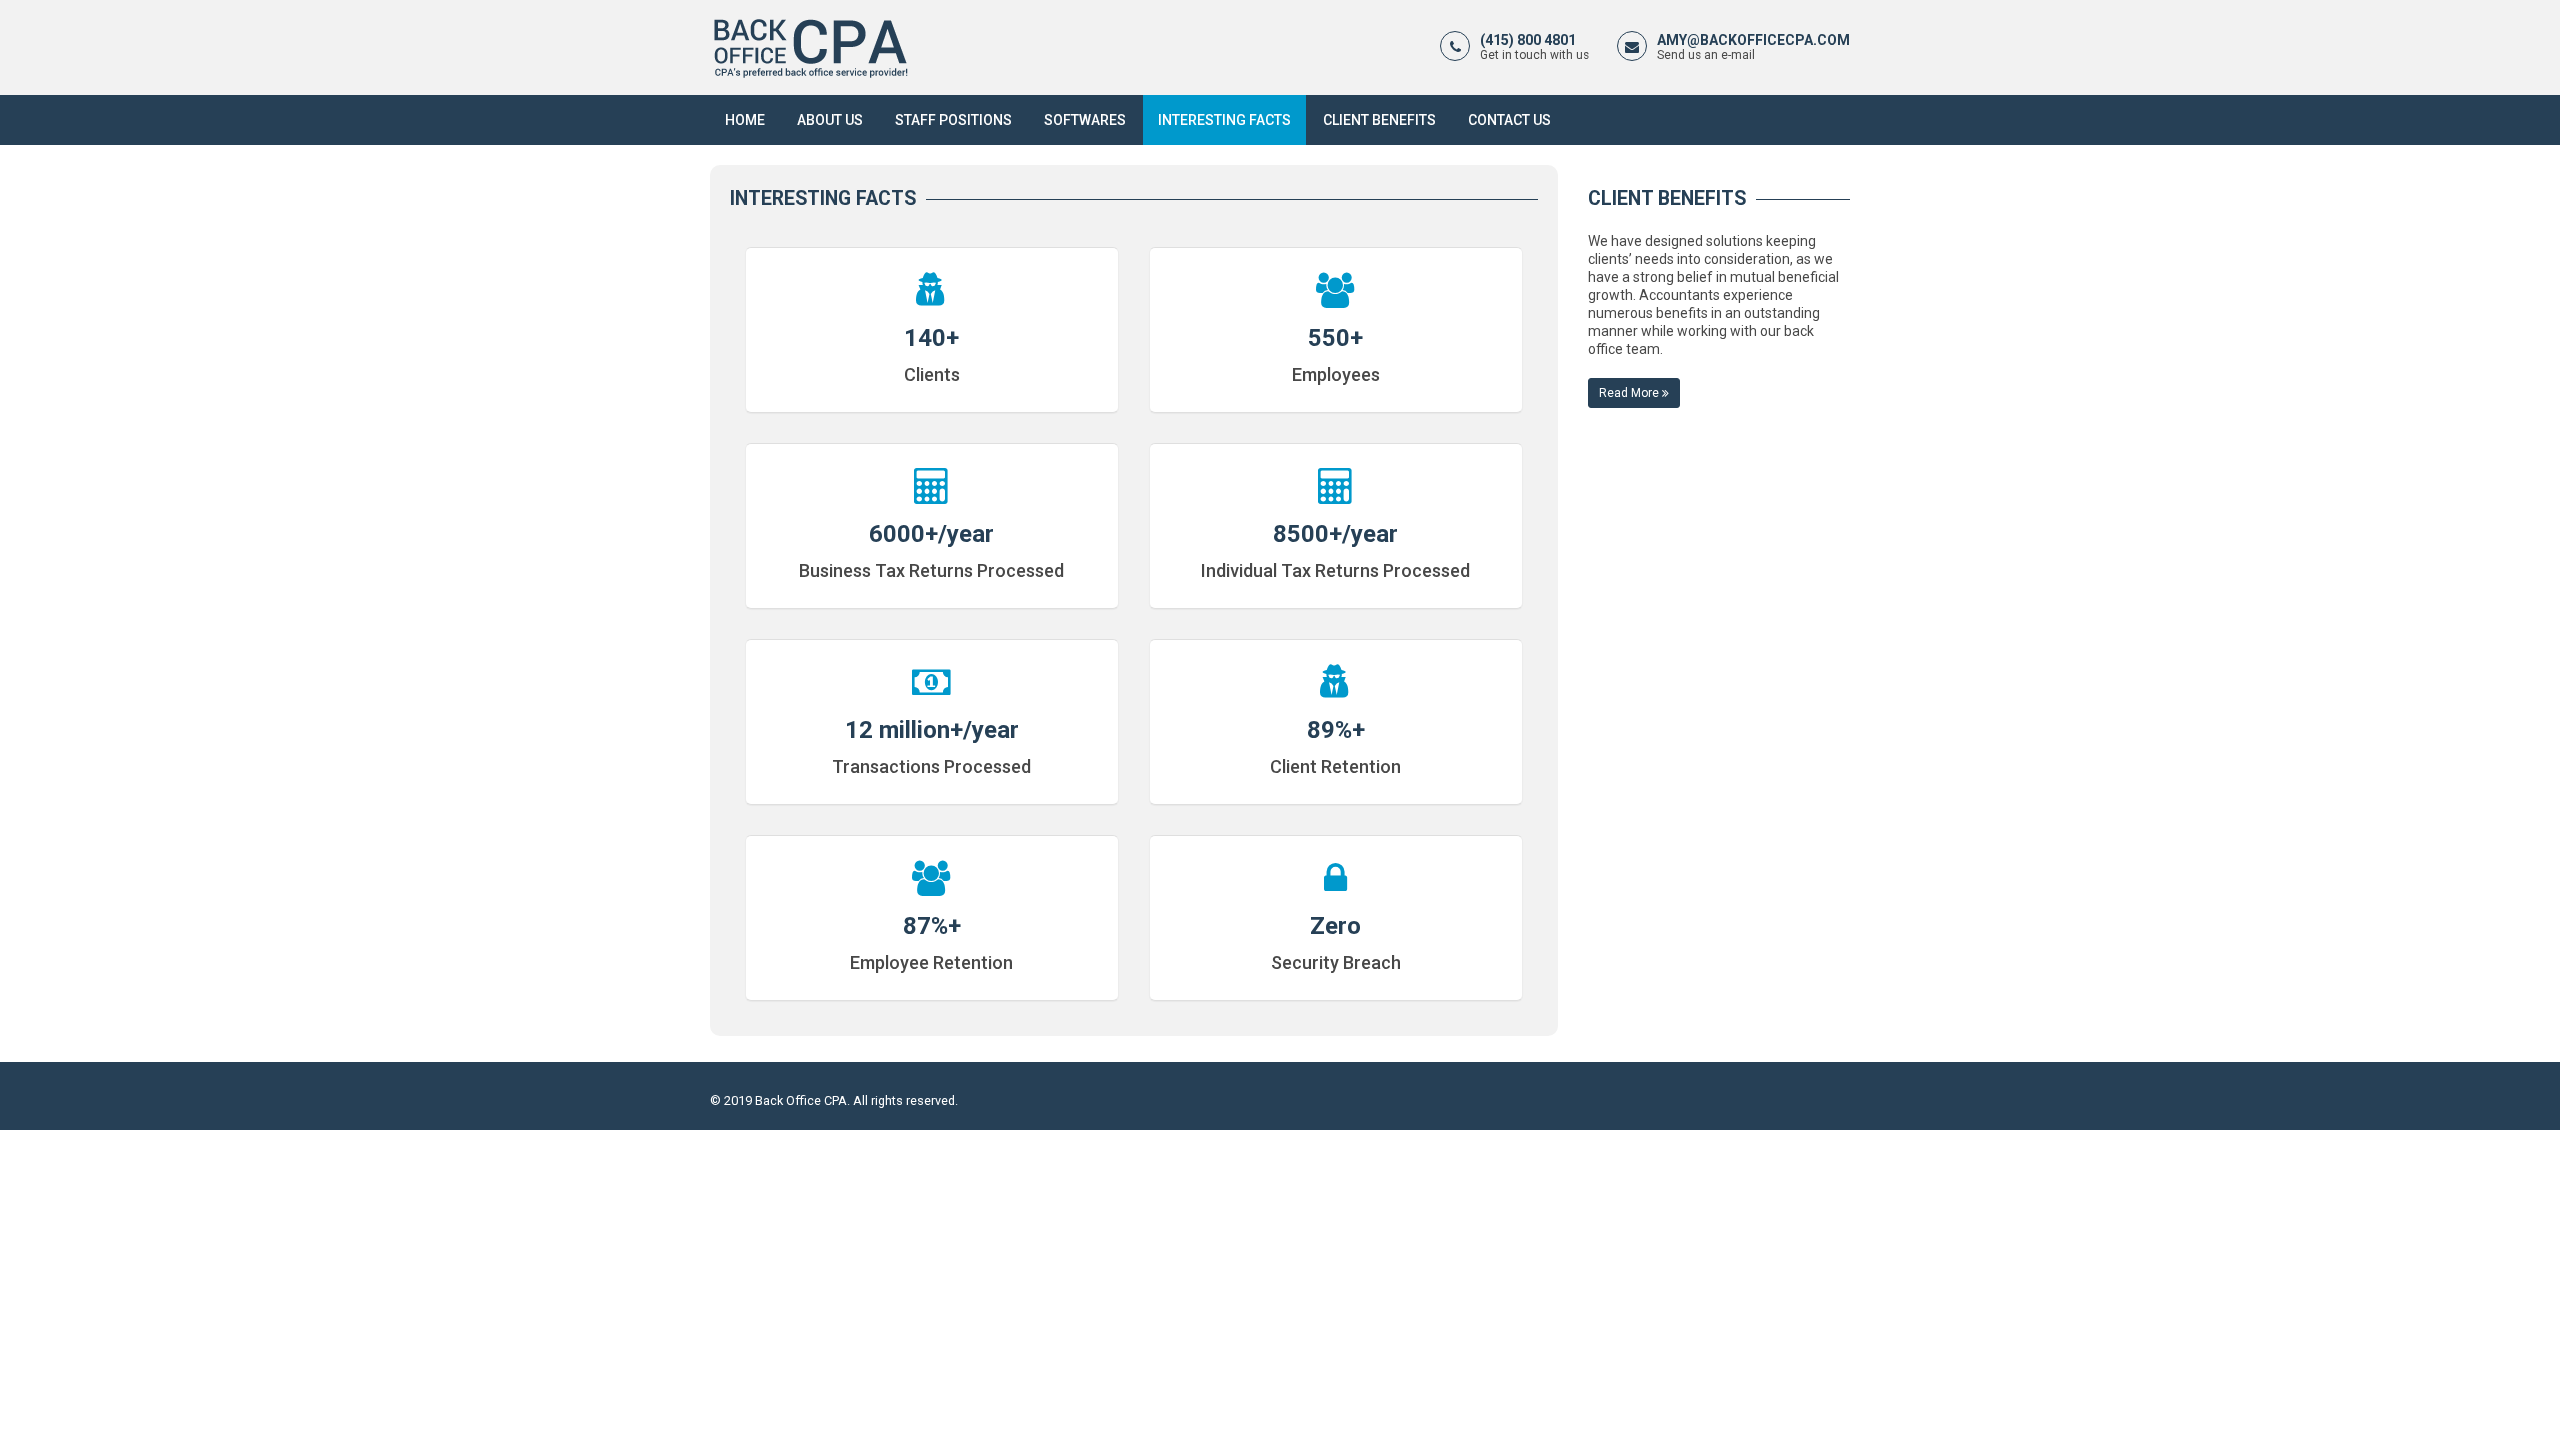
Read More (1630, 393)
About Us (830, 120)
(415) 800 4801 (1528, 40)
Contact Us (1509, 120)
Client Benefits (1379, 120)
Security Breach (1336, 962)
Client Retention (1335, 766)
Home (745, 120)
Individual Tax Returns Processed (1335, 570)
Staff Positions (953, 120)
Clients (932, 374)
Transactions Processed (931, 766)
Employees (1336, 374)
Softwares (1085, 120)
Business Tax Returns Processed (931, 570)
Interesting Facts (1224, 120)
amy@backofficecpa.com (1753, 40)
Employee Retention (931, 962)
